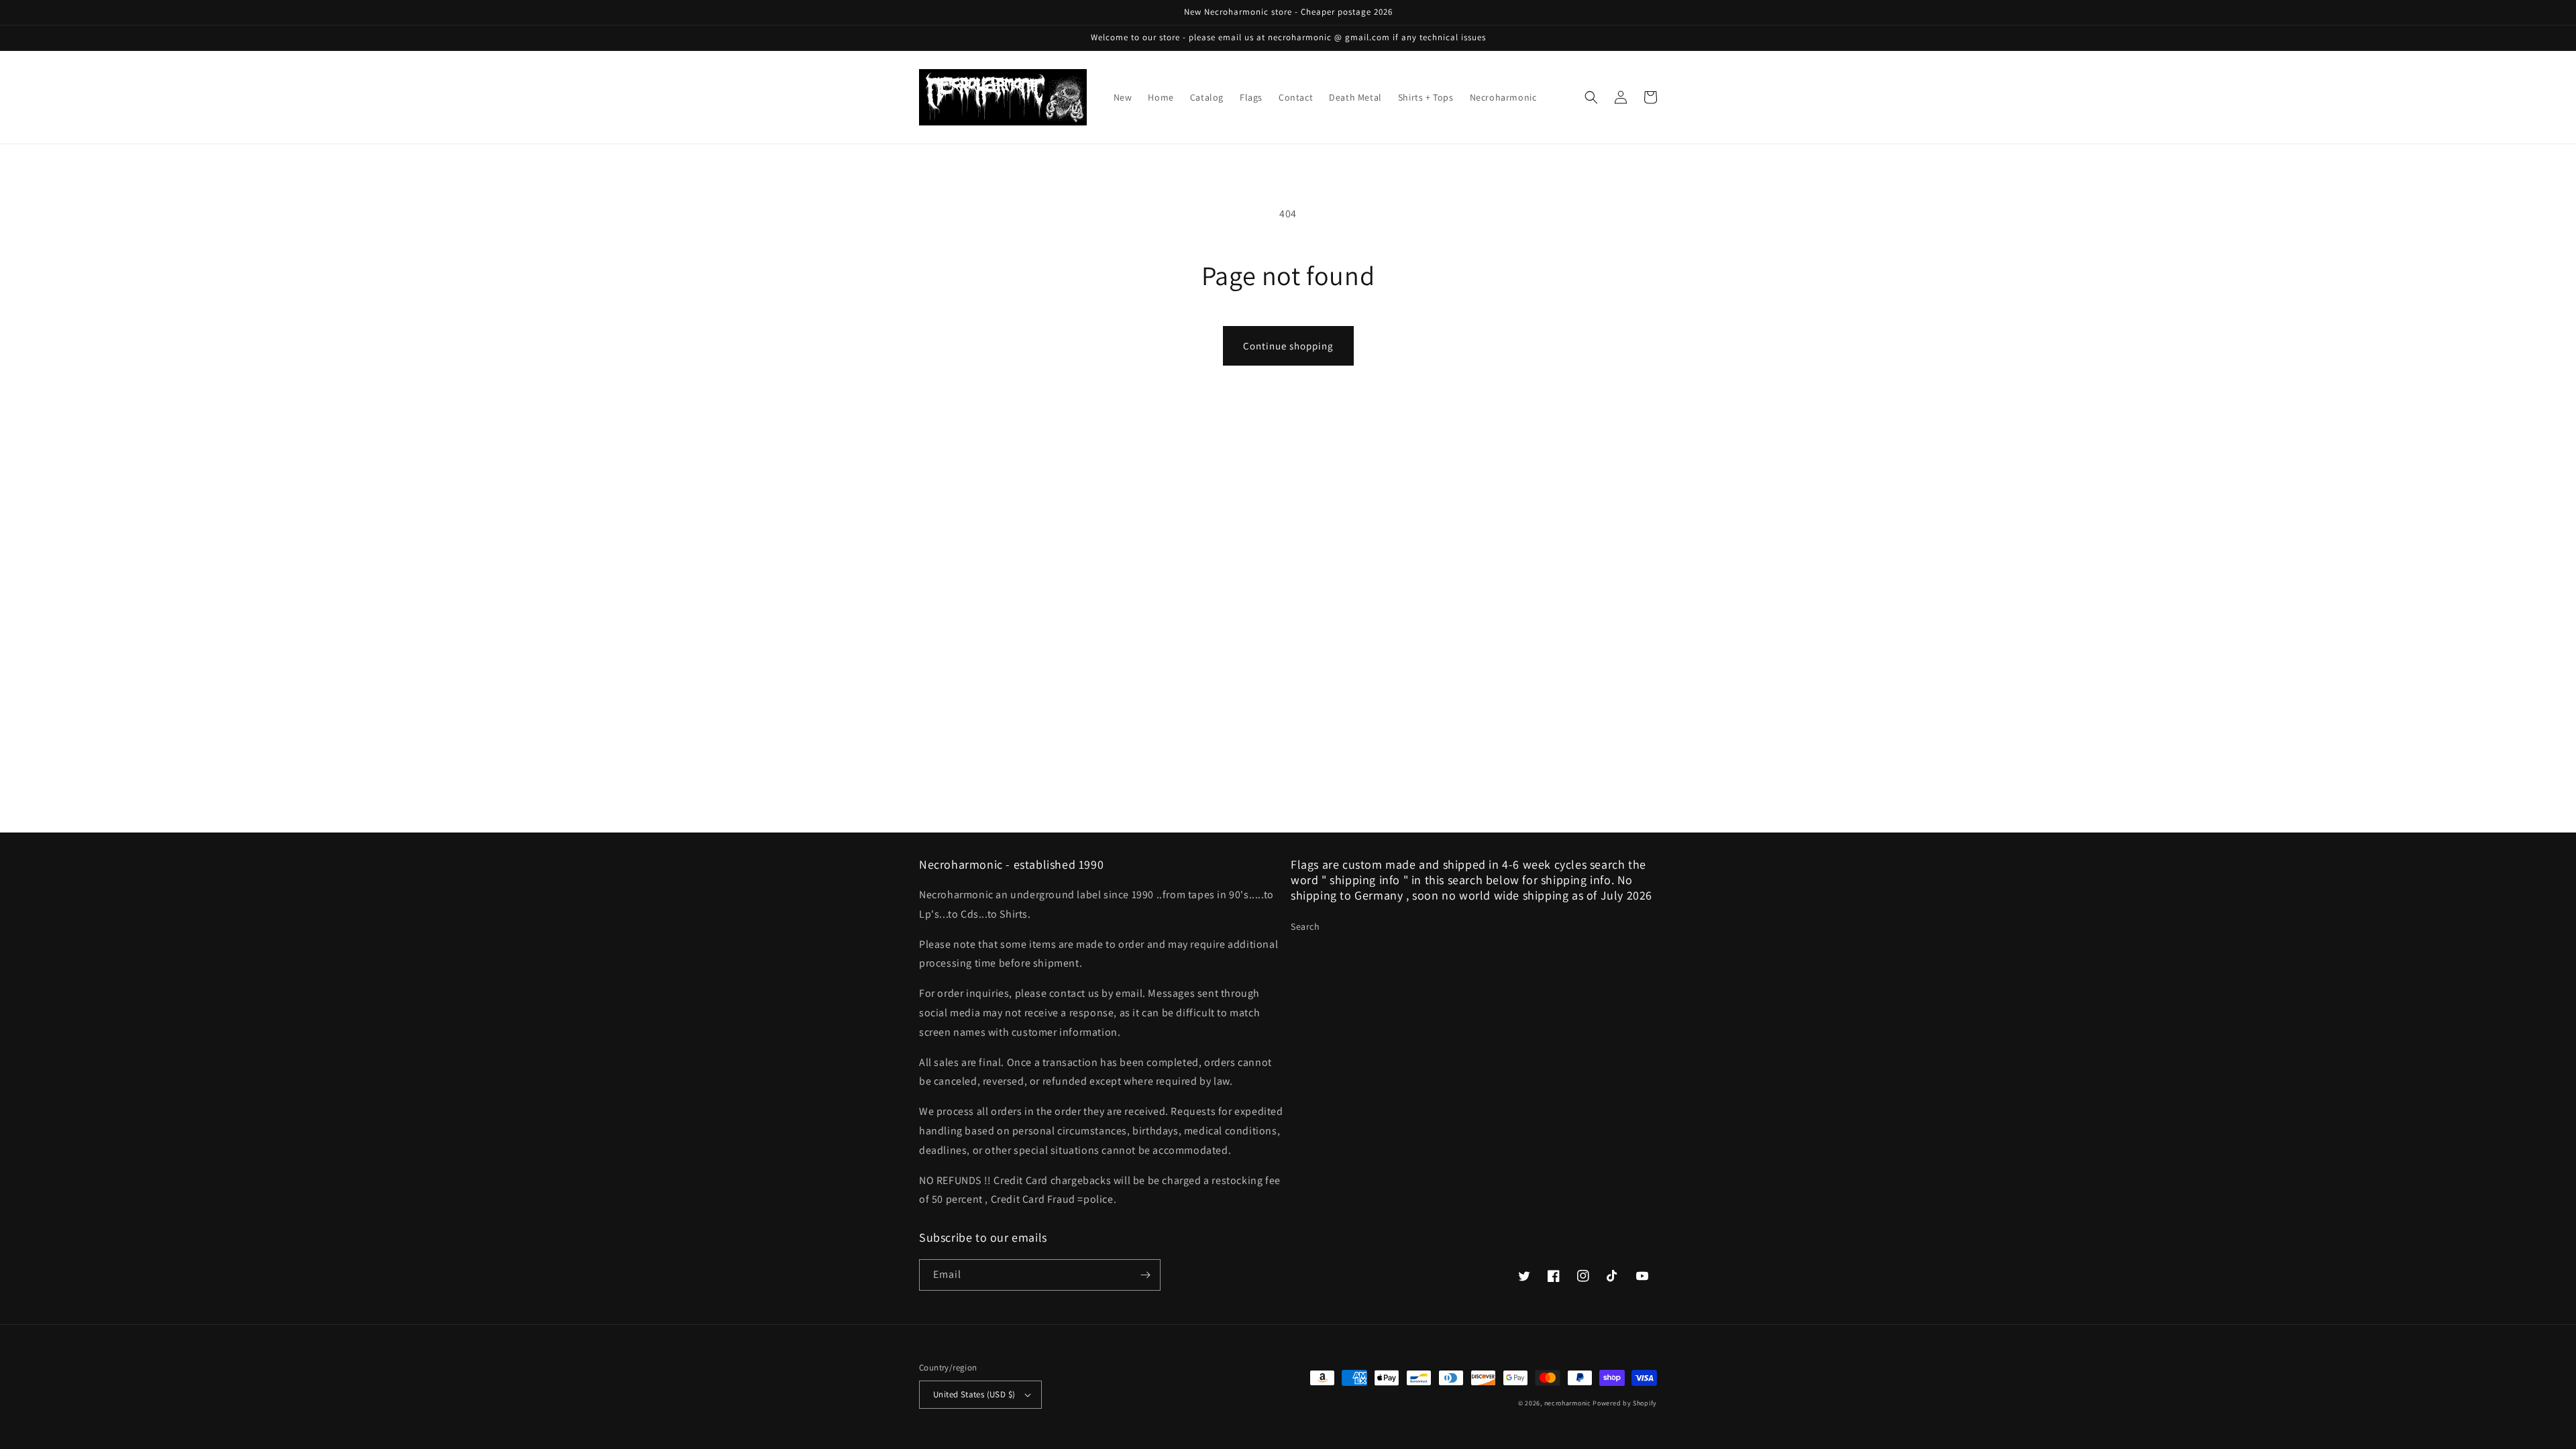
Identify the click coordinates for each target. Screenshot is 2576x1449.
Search (1305, 926)
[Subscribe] (1145, 1275)
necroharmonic (1568, 1403)
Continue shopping (1288, 346)
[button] (1591, 97)
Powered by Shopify (1625, 1403)
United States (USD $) (974, 1394)
